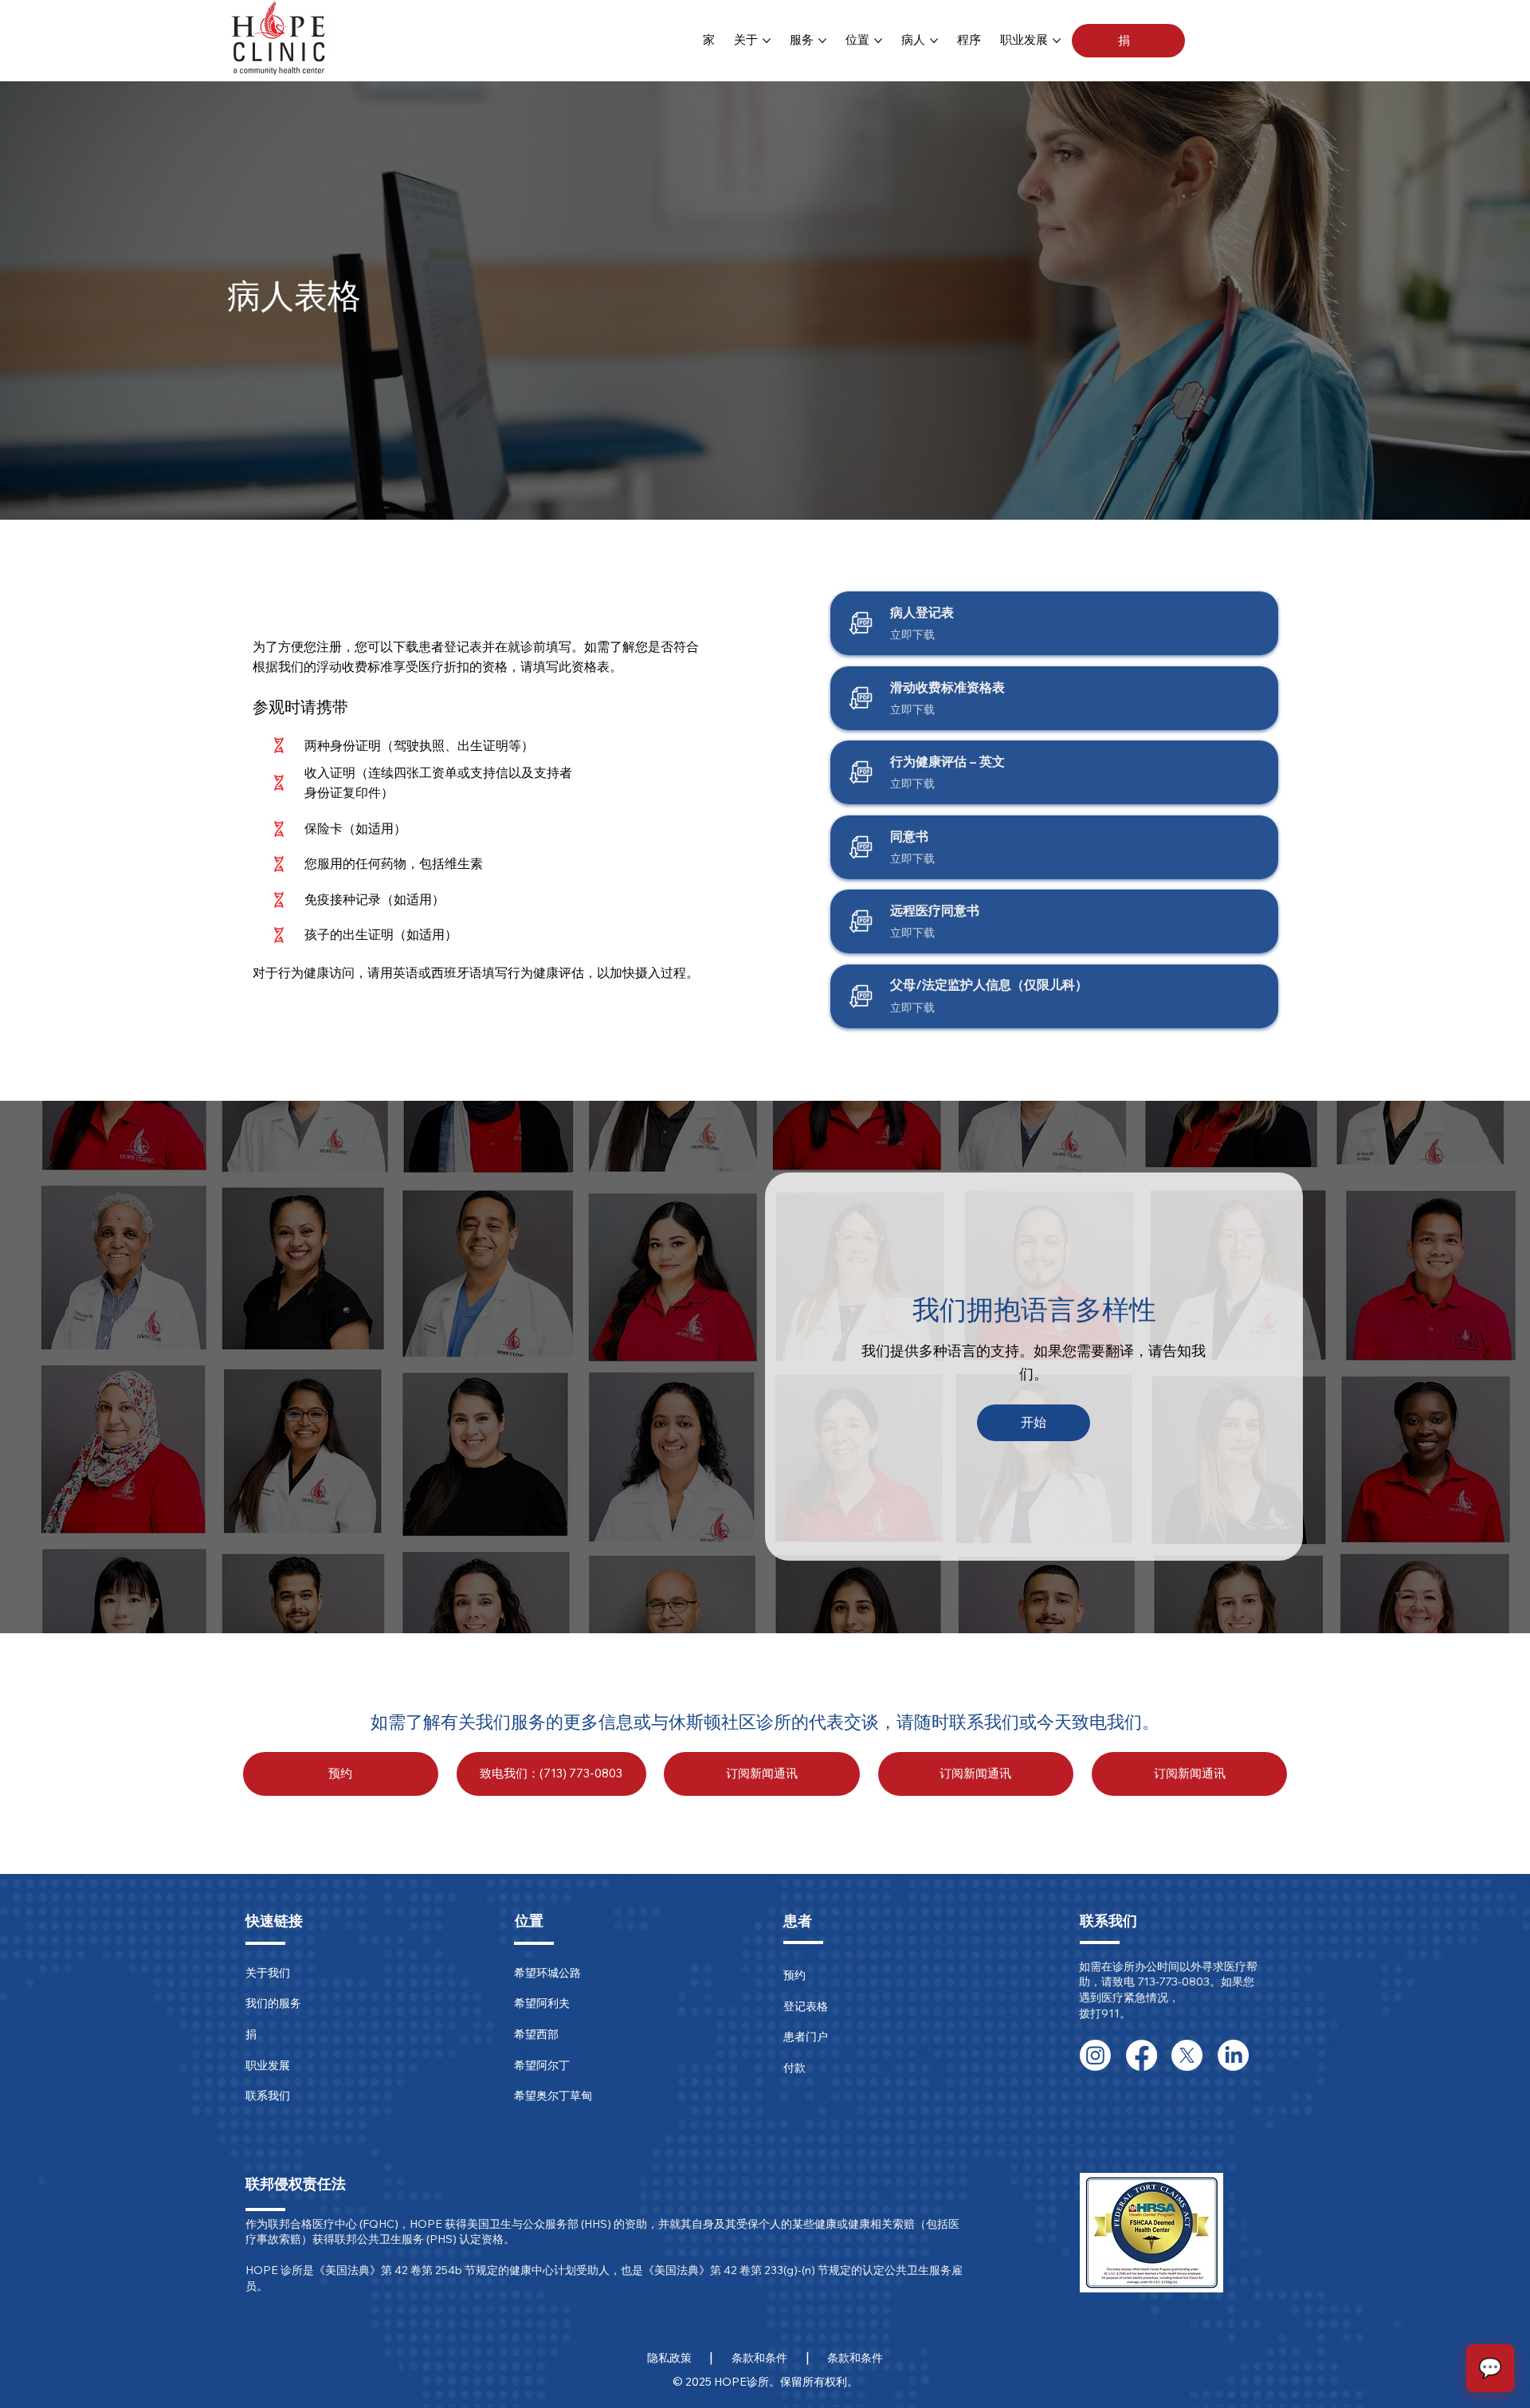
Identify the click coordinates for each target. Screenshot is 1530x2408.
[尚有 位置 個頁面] (878, 41)
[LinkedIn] (1233, 2055)
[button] (1128, 41)
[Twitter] (1187, 2055)
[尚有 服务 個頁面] (822, 41)
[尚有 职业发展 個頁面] (1057, 41)
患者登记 (444, 646)
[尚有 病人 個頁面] (934, 41)
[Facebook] (1142, 2055)
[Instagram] (1095, 2055)
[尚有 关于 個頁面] (767, 41)
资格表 (590, 666)
